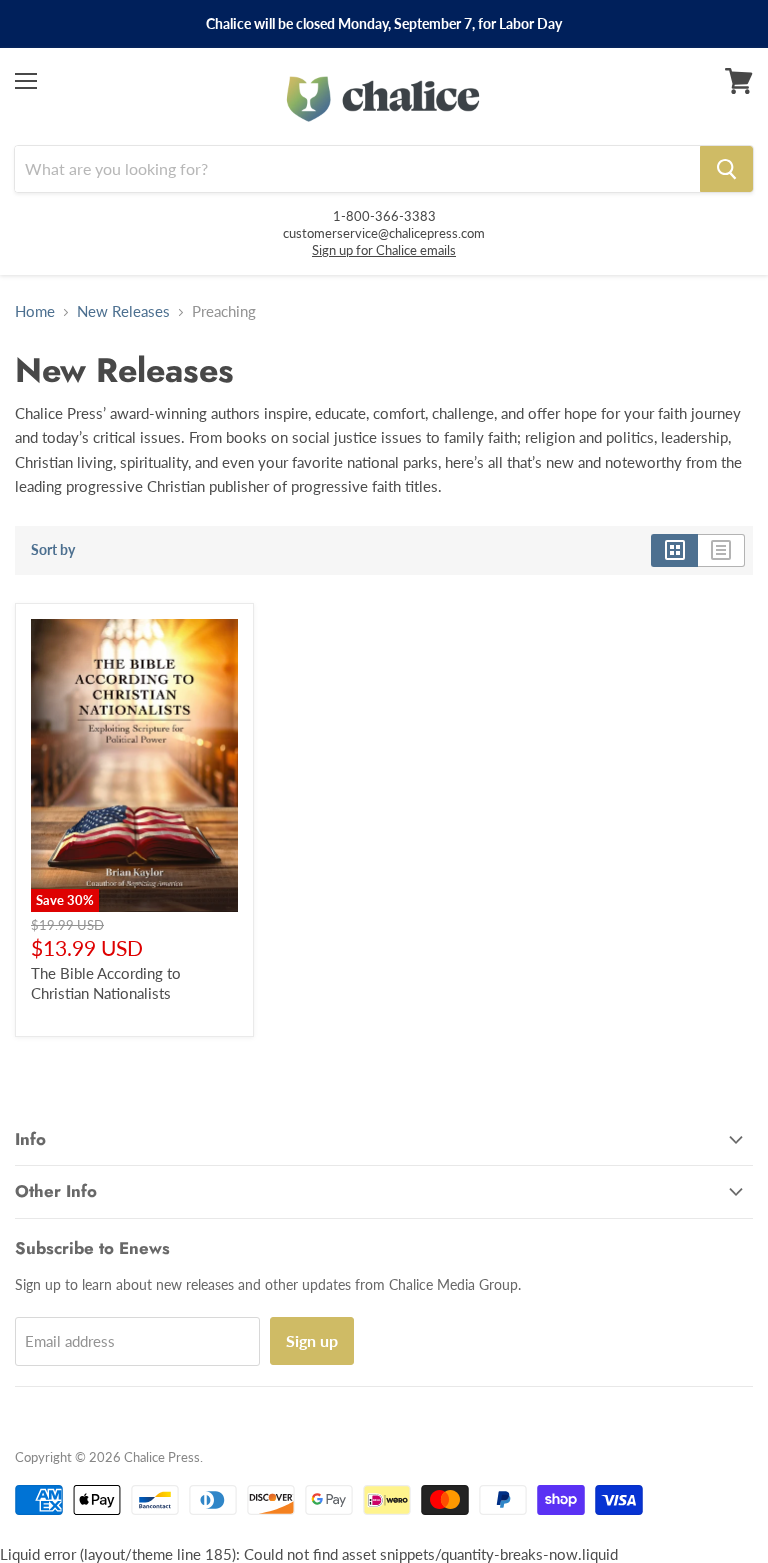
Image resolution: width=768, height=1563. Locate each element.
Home (35, 311)
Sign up (312, 1340)
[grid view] (674, 550)
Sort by (53, 550)
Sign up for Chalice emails (384, 250)
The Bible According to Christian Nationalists (106, 983)
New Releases (123, 311)
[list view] (721, 550)
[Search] (726, 169)
